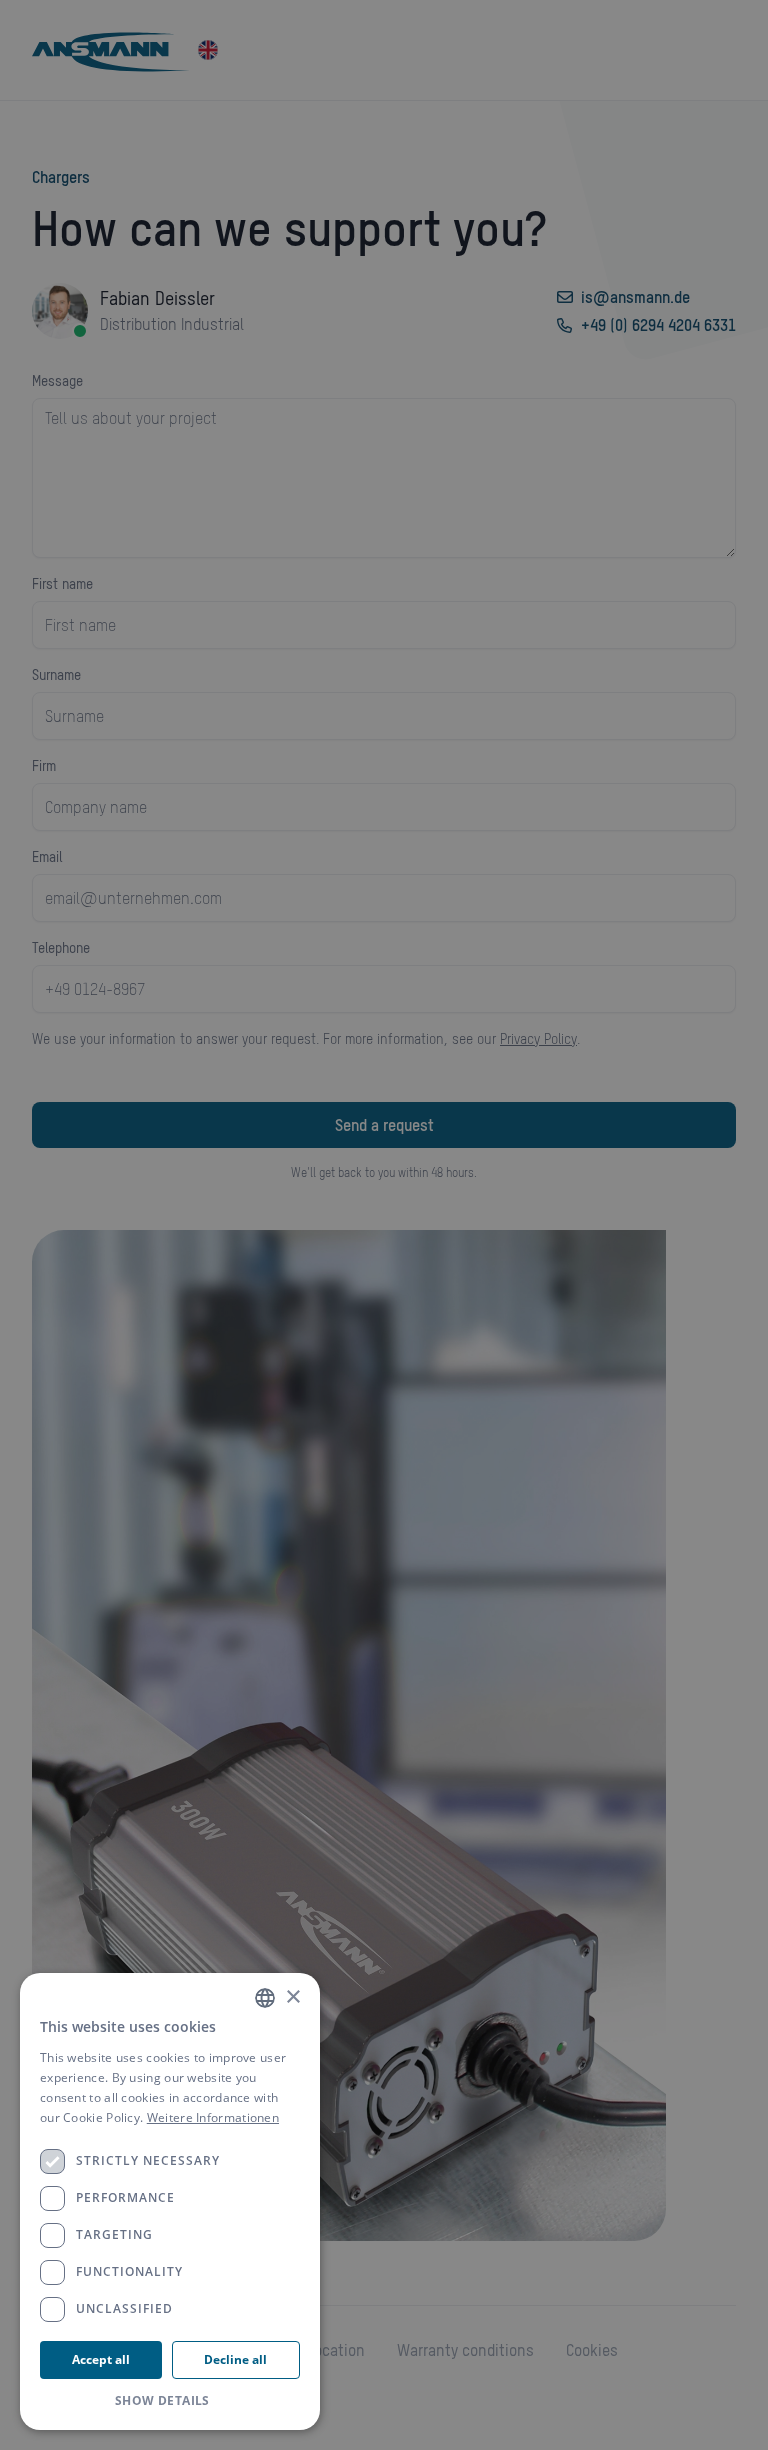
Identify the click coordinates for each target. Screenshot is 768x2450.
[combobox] (265, 1998)
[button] (170, 2401)
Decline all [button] (235, 2359)
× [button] (292, 1997)
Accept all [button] (101, 2359)
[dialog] (170, 2201)
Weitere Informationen (213, 2117)
